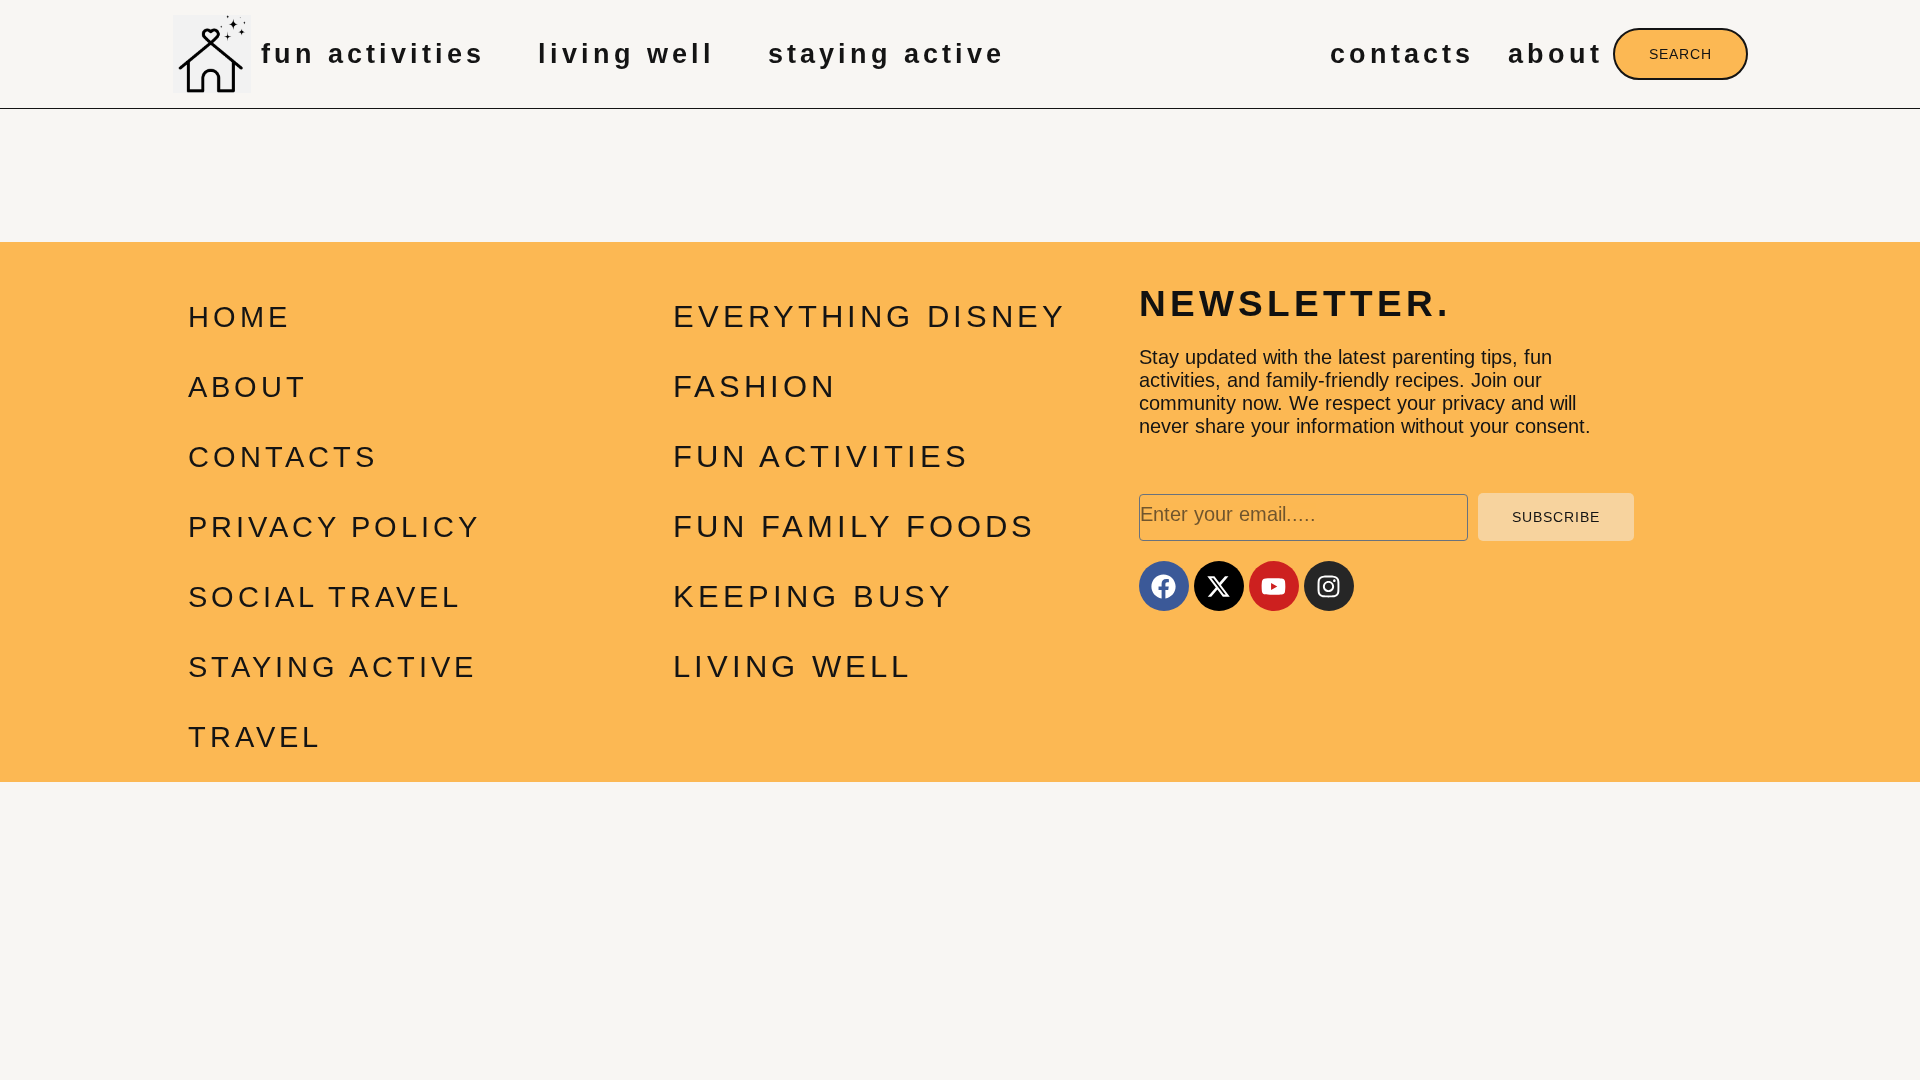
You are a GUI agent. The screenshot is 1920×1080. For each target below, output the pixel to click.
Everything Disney (870, 316)
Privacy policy (334, 527)
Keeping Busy (813, 596)
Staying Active (886, 54)
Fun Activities (373, 54)
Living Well (626, 54)
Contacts (1402, 54)
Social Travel (325, 597)
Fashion (755, 386)
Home (239, 317)
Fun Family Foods (854, 526)
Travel (255, 737)
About (1555, 54)
